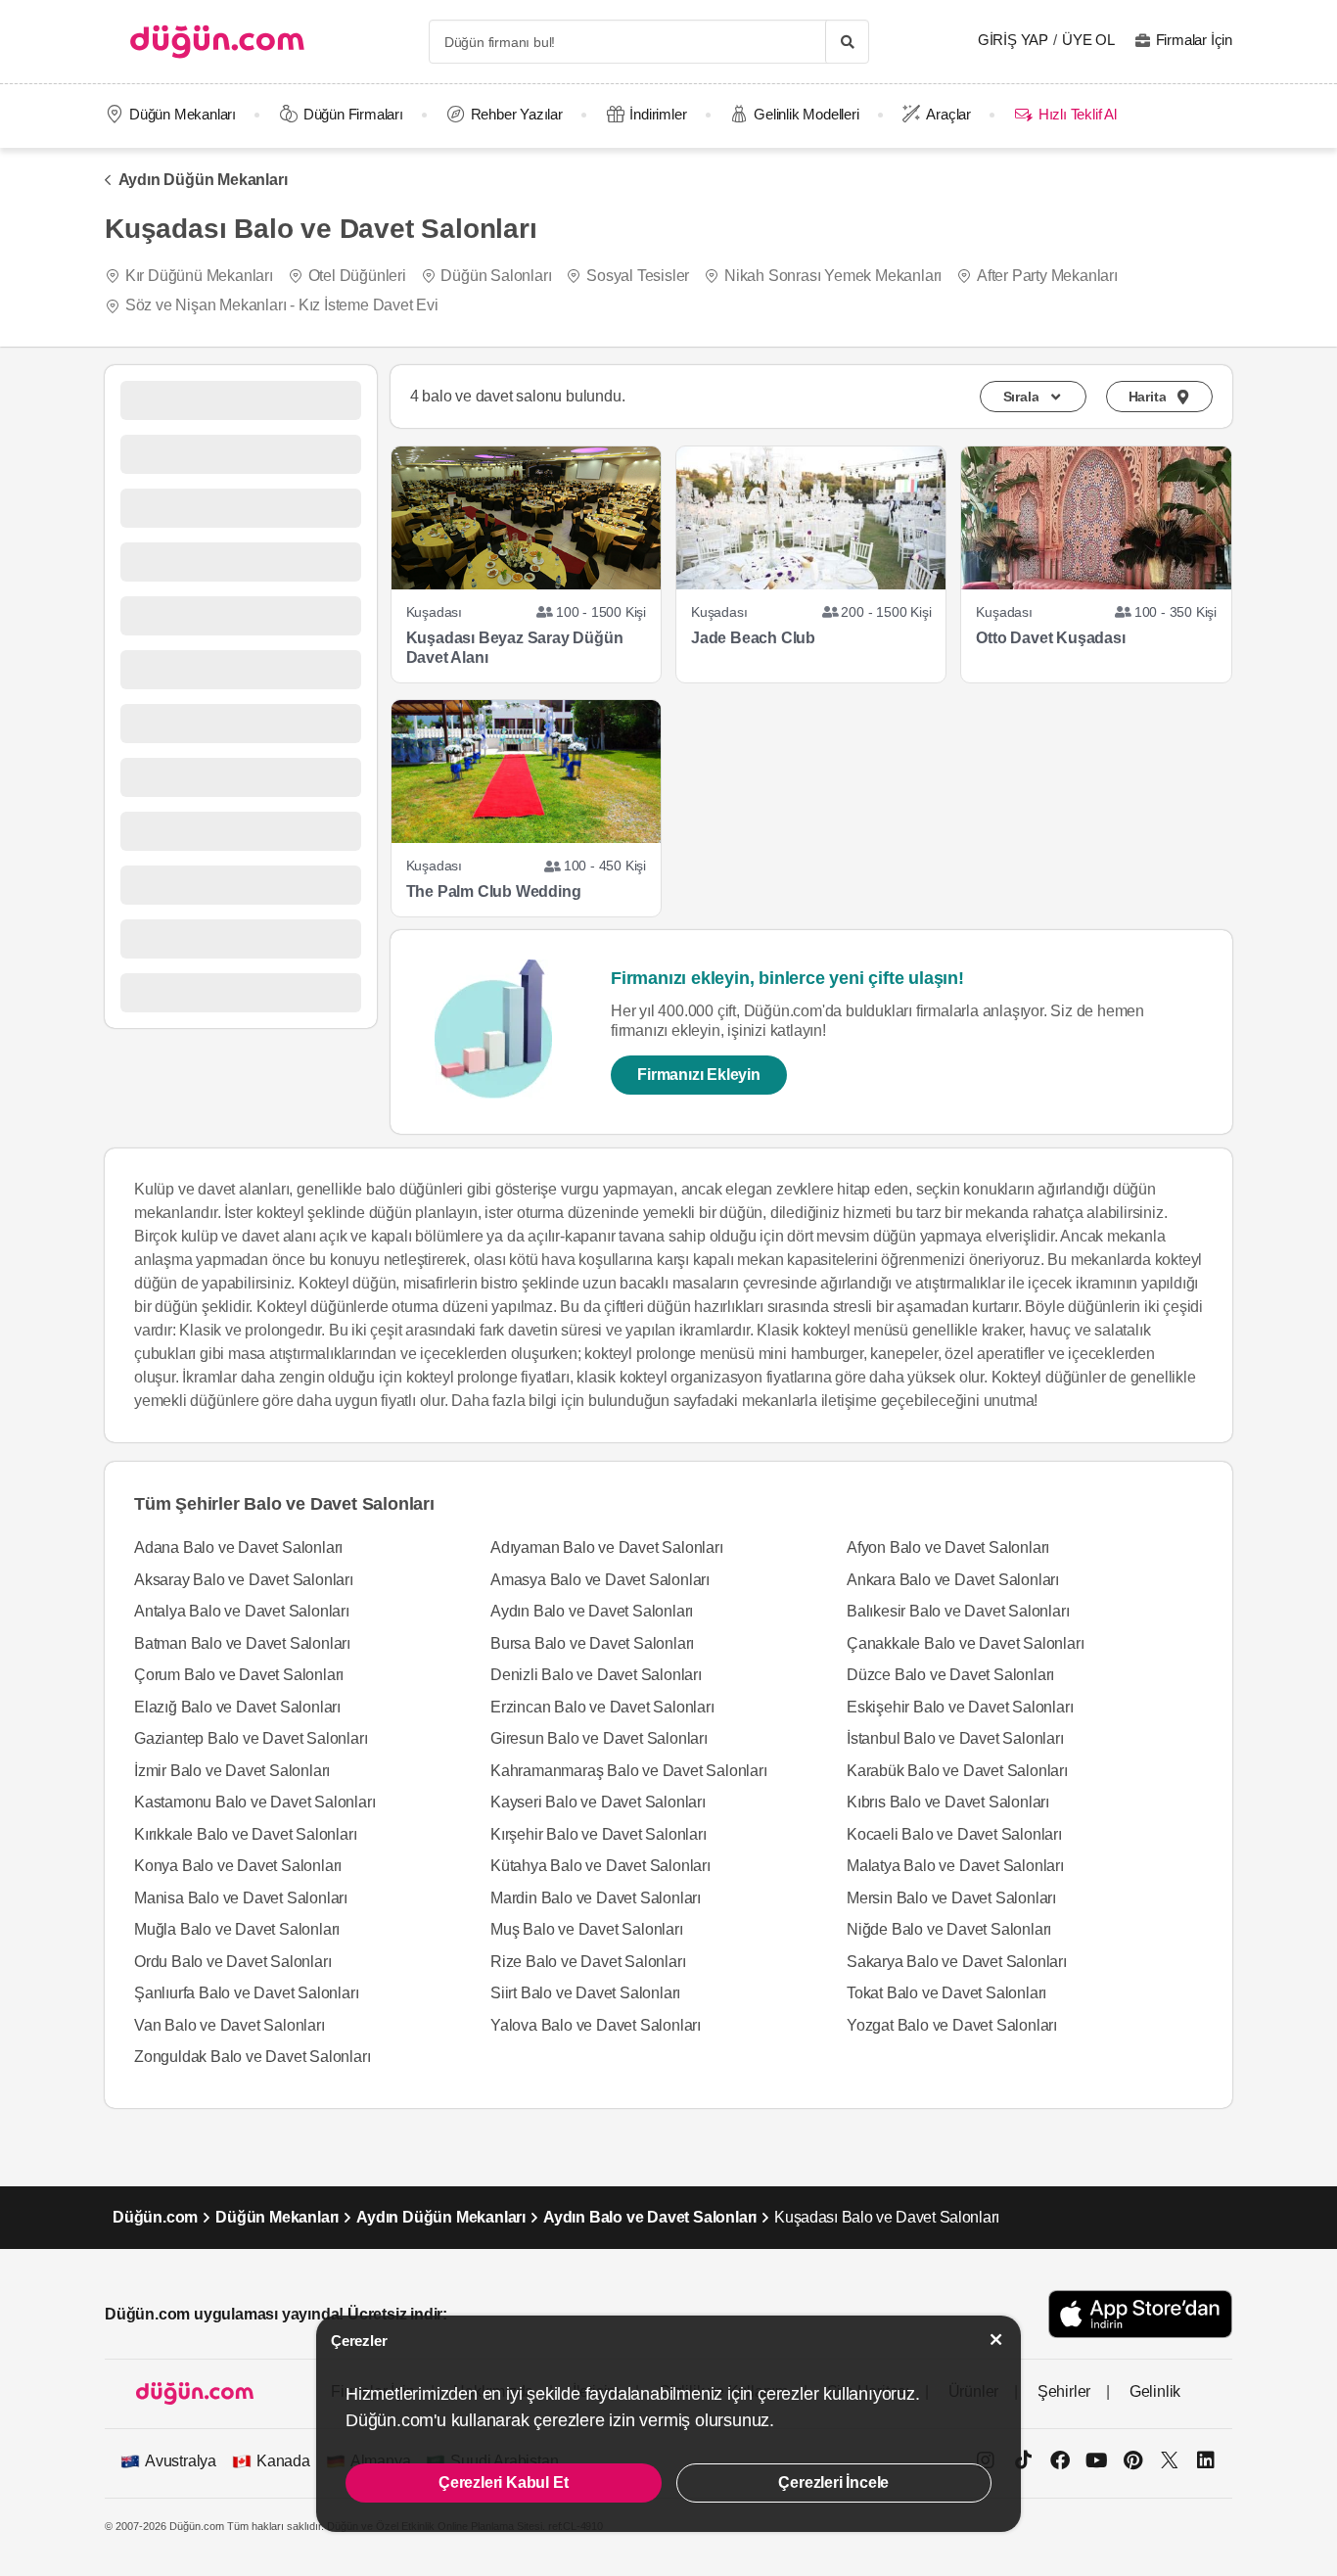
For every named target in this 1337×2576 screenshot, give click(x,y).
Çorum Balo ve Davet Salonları (239, 1675)
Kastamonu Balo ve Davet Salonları (254, 1802)
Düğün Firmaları (353, 114)
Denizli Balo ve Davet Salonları (596, 1675)
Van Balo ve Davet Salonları (230, 2025)
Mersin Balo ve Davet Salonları (951, 1898)
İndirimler (658, 114)
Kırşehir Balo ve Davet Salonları (599, 1834)
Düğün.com (155, 2217)
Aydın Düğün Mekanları (203, 180)
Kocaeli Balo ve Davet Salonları (954, 1834)
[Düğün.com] (217, 42)
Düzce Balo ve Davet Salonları (950, 1675)
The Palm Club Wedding (494, 891)
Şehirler (1064, 2391)
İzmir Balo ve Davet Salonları (232, 1771)
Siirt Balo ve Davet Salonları (585, 1993)
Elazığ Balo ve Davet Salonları (237, 1707)
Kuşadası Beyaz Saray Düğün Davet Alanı (515, 648)
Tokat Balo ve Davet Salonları (946, 1993)
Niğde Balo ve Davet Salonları (949, 1929)
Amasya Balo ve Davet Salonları (600, 1580)
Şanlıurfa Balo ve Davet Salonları (246, 1993)
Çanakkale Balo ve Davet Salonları (965, 1643)
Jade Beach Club (753, 638)
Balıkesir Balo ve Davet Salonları (958, 1611)
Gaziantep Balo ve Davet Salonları (251, 1738)
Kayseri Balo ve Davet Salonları (598, 1802)
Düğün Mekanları (183, 114)
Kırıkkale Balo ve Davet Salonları (245, 1834)
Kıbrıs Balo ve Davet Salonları (948, 1802)
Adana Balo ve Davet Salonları (238, 1547)
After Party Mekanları (1047, 276)
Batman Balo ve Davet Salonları (242, 1643)
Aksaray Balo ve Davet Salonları (244, 1580)
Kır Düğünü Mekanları (199, 276)
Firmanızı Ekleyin (699, 1075)
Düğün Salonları (496, 276)
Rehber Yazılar (517, 114)
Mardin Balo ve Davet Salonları (596, 1898)
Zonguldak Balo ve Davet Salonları (252, 2057)
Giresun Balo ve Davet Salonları (599, 1738)
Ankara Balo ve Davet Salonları (953, 1580)
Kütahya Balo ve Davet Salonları (600, 1866)
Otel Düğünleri (357, 276)
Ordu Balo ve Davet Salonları (232, 1962)
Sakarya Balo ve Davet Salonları (957, 1962)
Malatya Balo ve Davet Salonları (955, 1866)
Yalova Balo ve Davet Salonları (596, 2025)
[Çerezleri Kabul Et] (996, 2340)
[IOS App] (1140, 2314)
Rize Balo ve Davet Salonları (588, 1962)
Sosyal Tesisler (638, 276)
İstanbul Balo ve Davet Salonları (955, 1738)
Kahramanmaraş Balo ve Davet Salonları (629, 1771)
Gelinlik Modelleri (806, 114)
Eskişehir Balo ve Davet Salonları (960, 1707)
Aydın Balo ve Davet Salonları (592, 1611)
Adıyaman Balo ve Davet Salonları (607, 1547)
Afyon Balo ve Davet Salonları (948, 1547)
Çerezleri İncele (833, 2482)
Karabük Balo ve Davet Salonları (957, 1771)
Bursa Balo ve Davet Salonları (592, 1643)
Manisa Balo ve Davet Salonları (241, 1898)
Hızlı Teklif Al (1077, 114)
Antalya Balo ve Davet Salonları (242, 1611)
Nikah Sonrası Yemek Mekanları (833, 276)
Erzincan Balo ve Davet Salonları (602, 1707)
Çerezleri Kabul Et (503, 2482)
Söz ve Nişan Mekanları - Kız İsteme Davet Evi (282, 305)
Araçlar (948, 114)
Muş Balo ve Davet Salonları (587, 1929)
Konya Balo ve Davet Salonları (238, 1866)
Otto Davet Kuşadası (1050, 638)
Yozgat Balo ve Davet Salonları (952, 2025)
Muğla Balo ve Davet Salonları (237, 1929)
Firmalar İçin (1194, 40)
